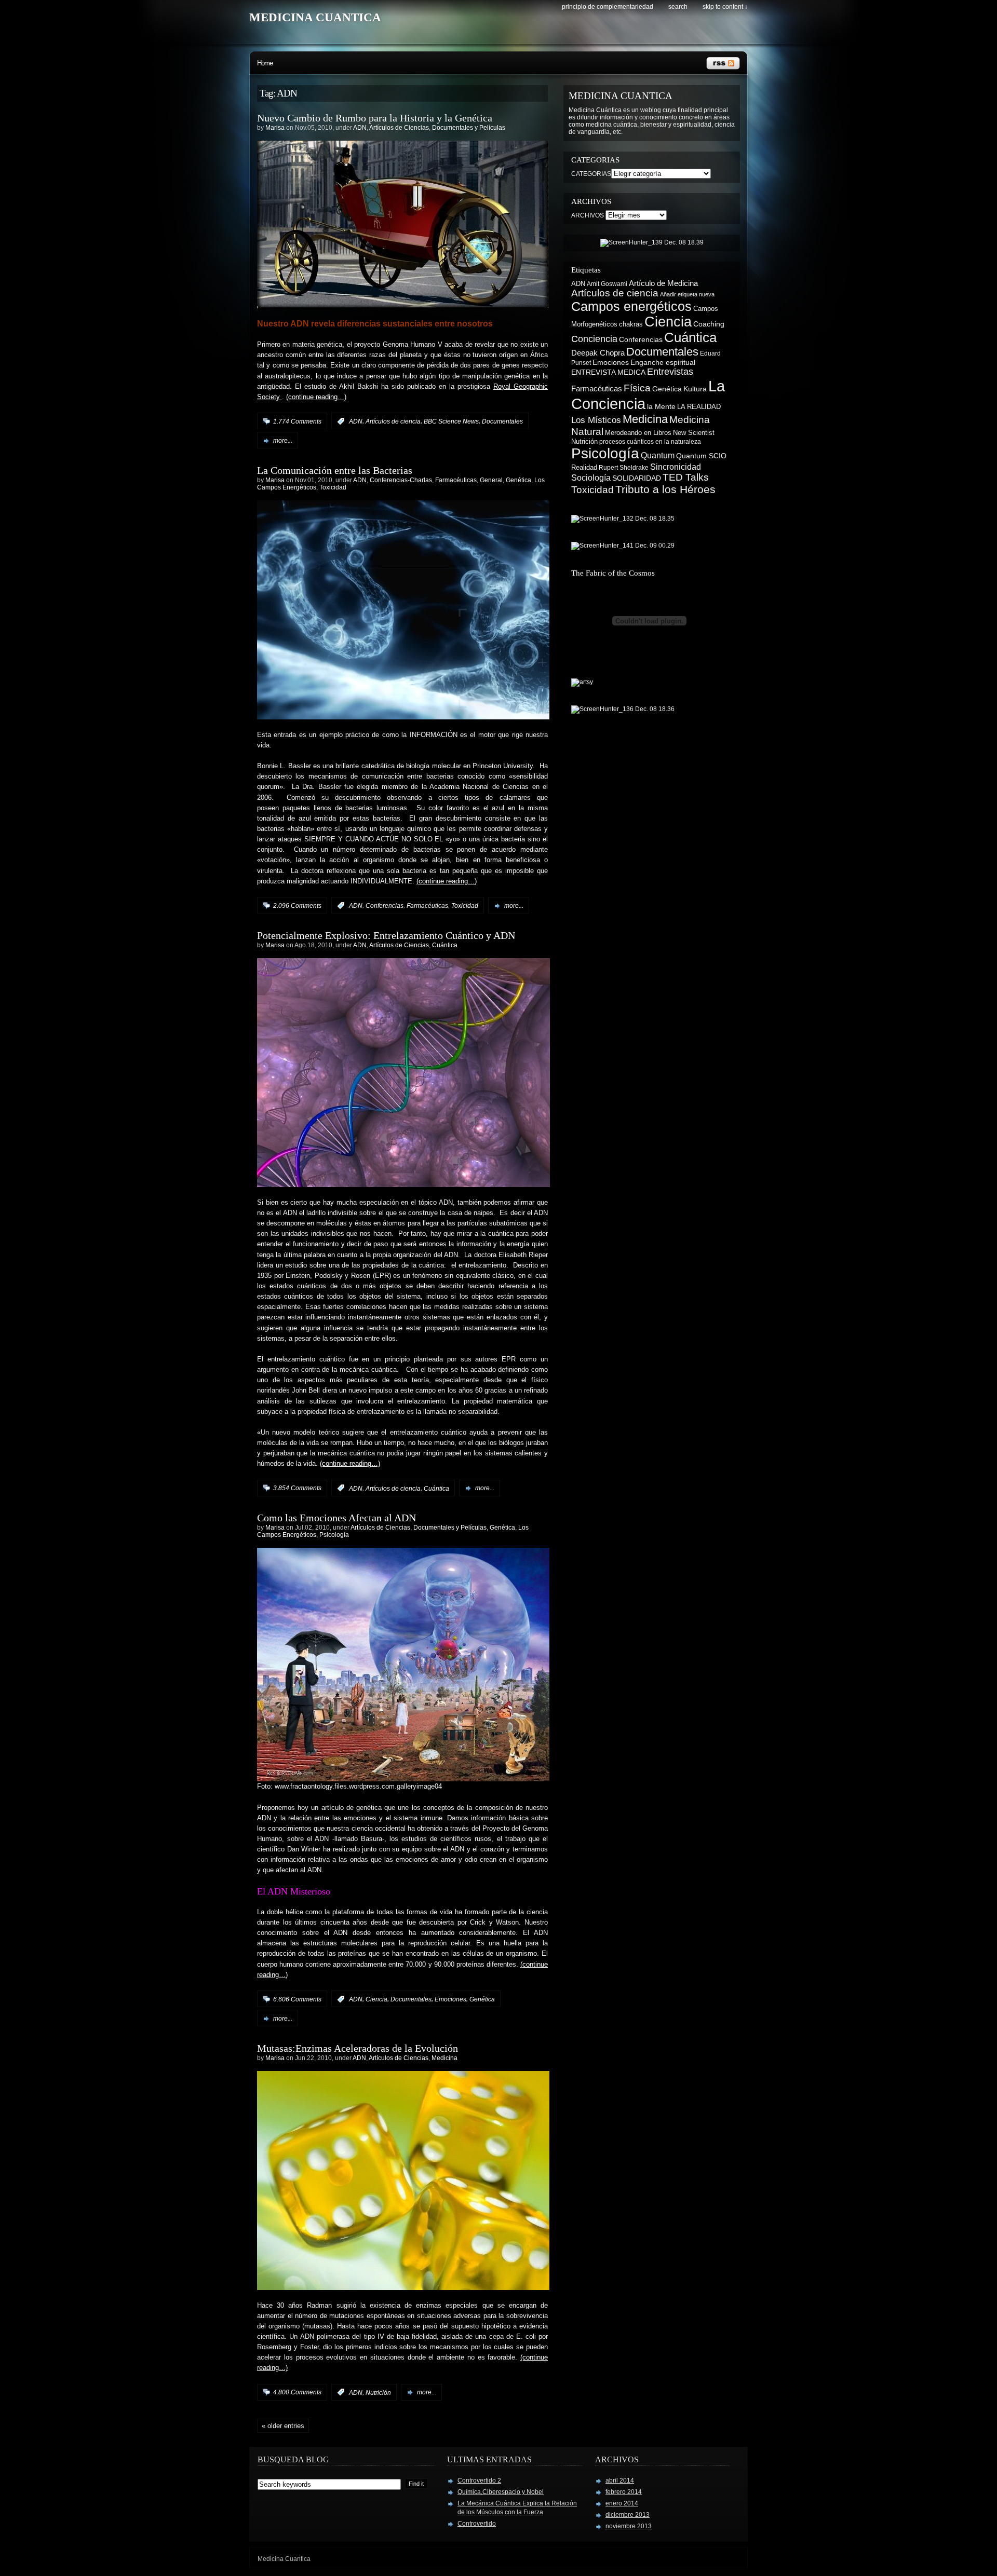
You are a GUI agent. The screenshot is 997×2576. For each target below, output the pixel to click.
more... (283, 441)
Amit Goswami (607, 284)
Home (265, 63)
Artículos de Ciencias (399, 128)
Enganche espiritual (663, 363)
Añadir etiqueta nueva (687, 294)
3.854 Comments (297, 1488)
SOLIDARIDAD (637, 478)
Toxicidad (333, 487)
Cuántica (445, 945)
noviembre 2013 (629, 2526)
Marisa (275, 128)
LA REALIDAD (699, 407)
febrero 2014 (624, 2492)
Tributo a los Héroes (665, 489)
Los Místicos (596, 420)
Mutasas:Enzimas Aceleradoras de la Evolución (358, 2048)
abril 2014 (620, 2480)
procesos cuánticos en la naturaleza (650, 442)
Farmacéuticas (456, 480)
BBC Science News (451, 421)
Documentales (502, 421)
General (491, 480)
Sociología (591, 478)
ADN (360, 128)
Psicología (334, 1535)
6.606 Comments (297, 1999)
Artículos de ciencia (393, 421)
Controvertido (477, 2524)
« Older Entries (283, 2426)
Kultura (695, 389)
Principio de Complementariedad (608, 7)
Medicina (444, 2058)
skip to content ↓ (725, 7)
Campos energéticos (631, 306)
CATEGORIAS (591, 174)
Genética (518, 480)
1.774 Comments (297, 421)
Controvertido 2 (479, 2480)
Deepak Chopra (598, 353)
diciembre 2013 (628, 2515)
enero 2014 (622, 2503)
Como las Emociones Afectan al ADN (336, 1518)
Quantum (658, 455)
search (678, 7)
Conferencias (385, 906)
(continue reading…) (316, 397)
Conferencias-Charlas (401, 480)
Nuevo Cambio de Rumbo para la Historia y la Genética (375, 118)
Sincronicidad (676, 467)
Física (637, 388)
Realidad (584, 467)
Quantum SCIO (701, 456)
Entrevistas (670, 372)
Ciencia (376, 1999)
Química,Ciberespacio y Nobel (501, 2492)
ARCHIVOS (588, 215)
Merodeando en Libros (638, 433)
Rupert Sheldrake (624, 468)
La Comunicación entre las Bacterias (335, 470)
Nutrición (378, 2392)
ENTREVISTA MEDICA (608, 372)
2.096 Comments (297, 906)
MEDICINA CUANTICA (315, 17)
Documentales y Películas (469, 128)
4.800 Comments (297, 2392)
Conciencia (594, 339)
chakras (631, 324)
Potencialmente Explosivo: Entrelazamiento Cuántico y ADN (386, 935)
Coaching (709, 324)
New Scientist (694, 433)
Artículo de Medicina (663, 283)
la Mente (661, 407)
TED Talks (686, 477)
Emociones (450, 1999)
